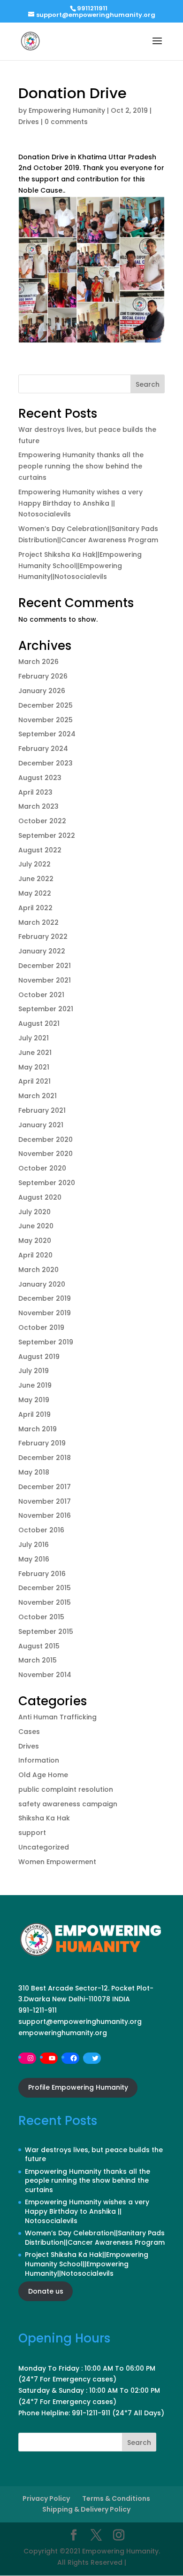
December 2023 (46, 763)
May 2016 (34, 1559)
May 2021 (34, 1067)
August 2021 (39, 1023)
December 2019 (45, 1298)
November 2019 (45, 1313)
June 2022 (36, 879)
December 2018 (45, 1458)
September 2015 (46, 1631)
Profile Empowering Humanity (78, 2087)
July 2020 (34, 1212)
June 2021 (35, 1053)
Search (148, 384)
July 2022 (34, 864)
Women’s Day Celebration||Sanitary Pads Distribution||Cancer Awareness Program (95, 2238)
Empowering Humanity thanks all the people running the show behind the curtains (81, 466)
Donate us (46, 2291)
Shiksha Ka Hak (44, 1818)
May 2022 (35, 893)
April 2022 (35, 908)
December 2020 (46, 1140)
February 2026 (43, 676)
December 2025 (46, 705)
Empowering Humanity (67, 110)
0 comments (66, 122)
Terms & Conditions (116, 2498)
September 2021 (46, 1009)
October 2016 (41, 1530)
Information (39, 1760)
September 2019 (46, 1342)
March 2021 (38, 1096)
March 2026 (38, 662)
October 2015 (41, 1617)
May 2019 (34, 1400)
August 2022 (40, 850)
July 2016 (34, 1545)
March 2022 (38, 922)
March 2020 (38, 1270)
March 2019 (38, 1429)
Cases (29, 1732)
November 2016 (45, 1515)
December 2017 (45, 1487)
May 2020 (35, 1241)
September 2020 (47, 1183)
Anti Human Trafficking (57, 1717)
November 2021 (45, 980)
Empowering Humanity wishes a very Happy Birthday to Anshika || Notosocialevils (80, 503)
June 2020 (36, 1226)
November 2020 (46, 1154)
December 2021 (45, 966)
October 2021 (41, 995)
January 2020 (42, 1284)
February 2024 (43, 749)
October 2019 (41, 1327)
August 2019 (39, 1357)
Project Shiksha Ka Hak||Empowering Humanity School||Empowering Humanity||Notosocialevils (80, 566)
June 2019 (35, 1385)
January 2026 (42, 691)
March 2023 (38, 806)
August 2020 (40, 1197)
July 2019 (34, 1371)
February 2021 (42, 1110)
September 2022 (47, 835)
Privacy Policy (46, 2498)
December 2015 (45, 1588)
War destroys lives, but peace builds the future (94, 2154)
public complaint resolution (66, 1789)
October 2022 (42, 821)
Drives (29, 122)
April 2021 (34, 1081)
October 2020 (42, 1168)
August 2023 (40, 778)
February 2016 (42, 1574)
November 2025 (46, 720)
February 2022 (43, 937)
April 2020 (35, 1255)
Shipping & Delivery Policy (86, 2509)
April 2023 (35, 792)
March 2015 (38, 1660)
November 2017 (45, 1501)
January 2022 (42, 951)
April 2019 (34, 1414)
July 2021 (34, 1038)
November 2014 (45, 1675)
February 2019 (42, 1443)
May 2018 (34, 1472)
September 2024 (47, 734)
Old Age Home (43, 1775)
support (32, 1833)
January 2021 (41, 1125)
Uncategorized (44, 1847)
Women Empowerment (57, 1862)
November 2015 (45, 1602)
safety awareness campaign (68, 1804)
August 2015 (39, 1646)
